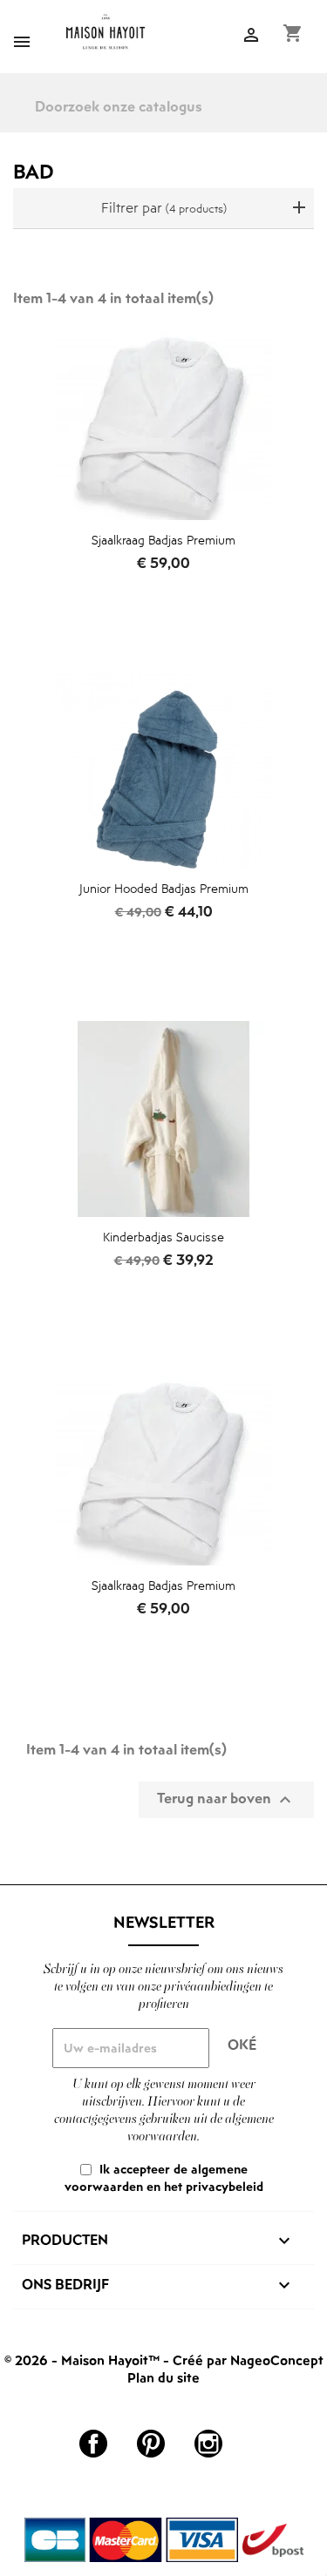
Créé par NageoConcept (248, 2360)
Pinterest (151, 2444)
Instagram (208, 2444)
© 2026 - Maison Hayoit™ (84, 2360)
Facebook (93, 2444)
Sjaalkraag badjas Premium (163, 540)
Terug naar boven (226, 1799)
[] (320, 118)
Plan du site (163, 2377)
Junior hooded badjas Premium (164, 888)
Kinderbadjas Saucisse (163, 1237)
